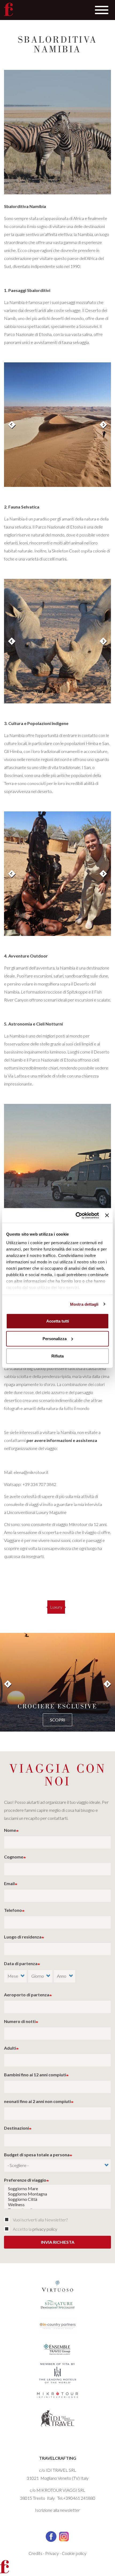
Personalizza (55, 1338)
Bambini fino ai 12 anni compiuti (35, 2075)
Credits (35, 2553)
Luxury (56, 1607)
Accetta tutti (58, 1321)
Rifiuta (57, 1356)
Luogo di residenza (23, 1937)
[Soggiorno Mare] (57, 2189)
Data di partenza (21, 1963)
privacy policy (45, 2229)
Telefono (13, 1910)
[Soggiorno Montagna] (57, 2194)
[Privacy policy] (8, 2229)
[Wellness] (57, 2205)
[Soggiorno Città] (57, 2199)
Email (9, 1883)
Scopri (58, 1720)
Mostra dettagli (84, 1304)
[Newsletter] (8, 2220)
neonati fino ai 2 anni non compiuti (37, 2101)
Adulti (10, 2048)
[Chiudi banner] (107, 1215)
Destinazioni (16, 2128)
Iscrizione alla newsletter (57, 2510)
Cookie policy (74, 2553)
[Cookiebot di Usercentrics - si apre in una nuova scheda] (76, 1215)
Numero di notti (20, 2021)
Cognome (14, 1857)
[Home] (9, 9)
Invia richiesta (58, 2242)
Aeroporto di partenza (27, 1995)
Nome (10, 1830)
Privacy (52, 2553)
